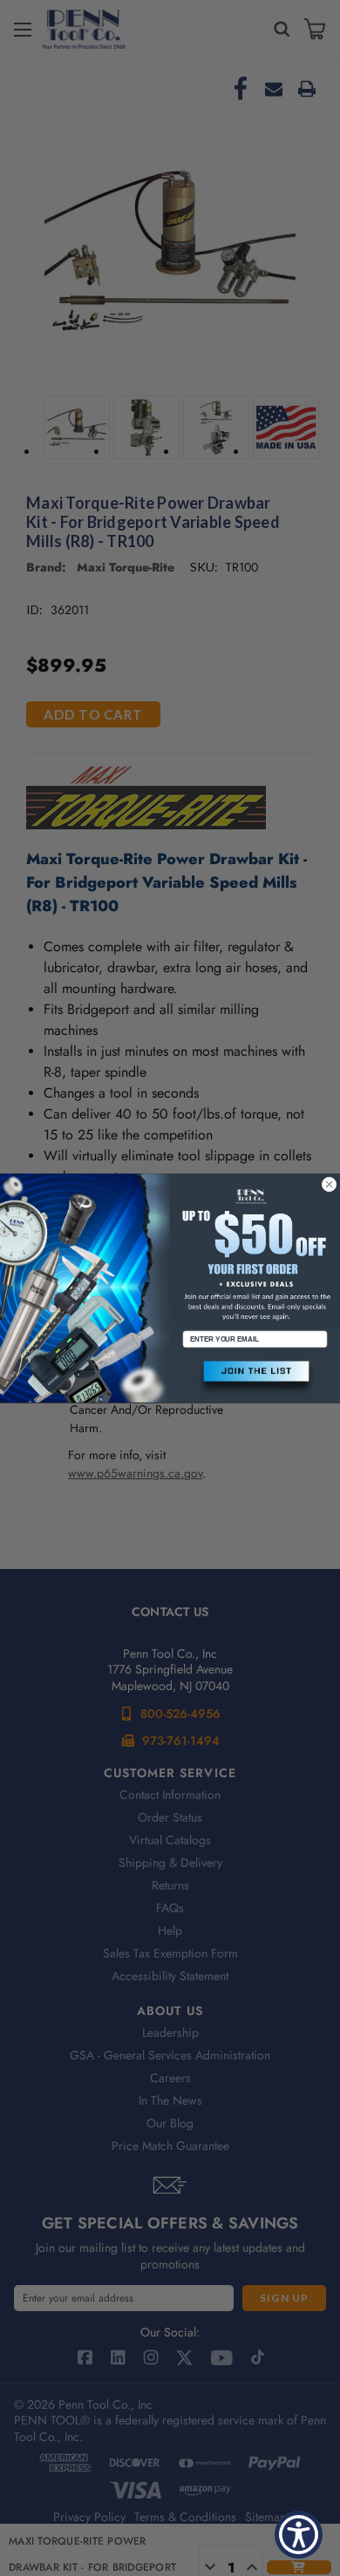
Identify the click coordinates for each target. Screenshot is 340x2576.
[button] (255, 1378)
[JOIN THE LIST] (255, 1378)
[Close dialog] (329, 1184)
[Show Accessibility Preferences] (299, 2535)
